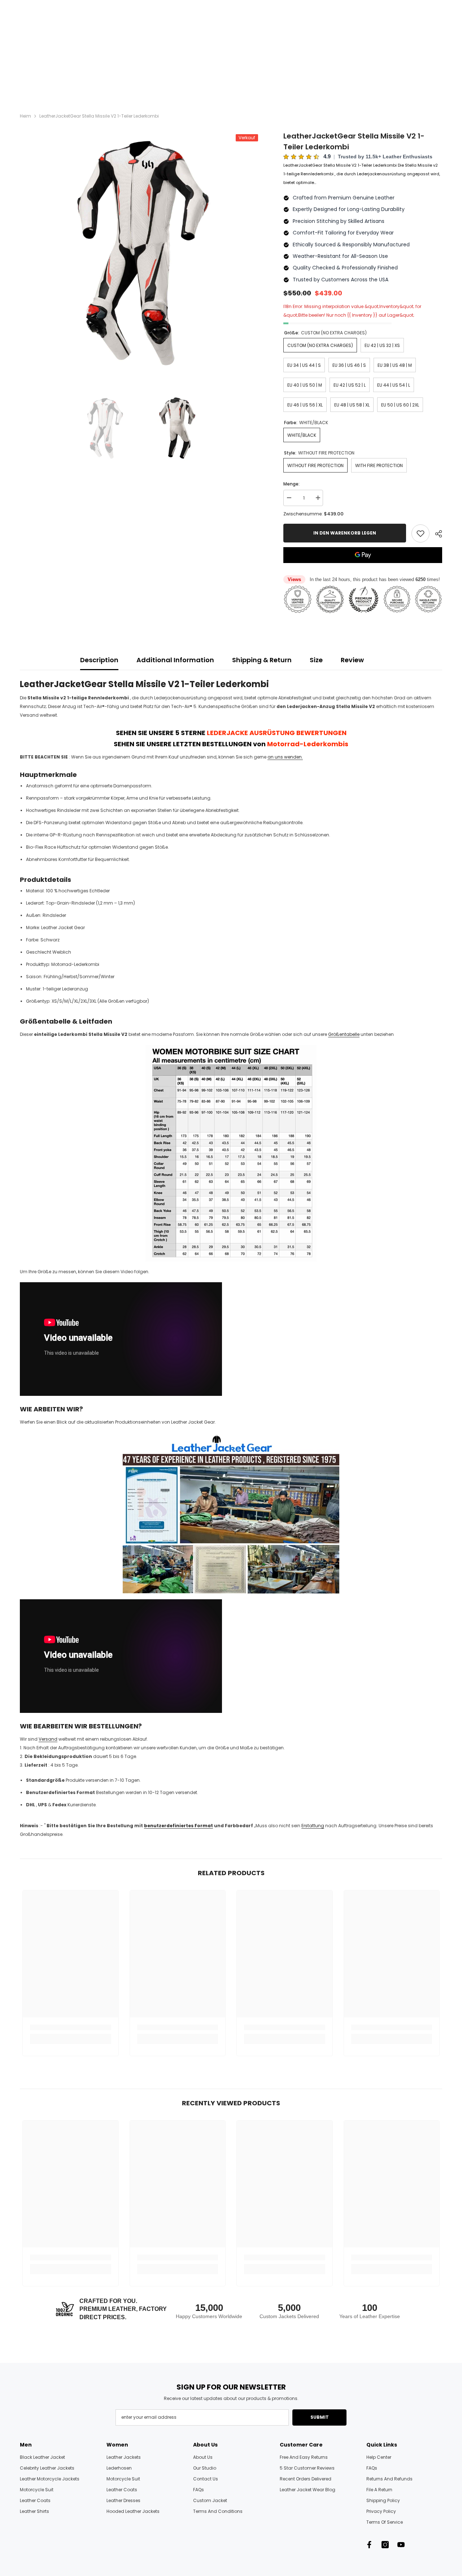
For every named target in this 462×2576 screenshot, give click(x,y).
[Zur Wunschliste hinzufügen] (420, 533)
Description (99, 660)
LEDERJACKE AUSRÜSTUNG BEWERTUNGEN (277, 733)
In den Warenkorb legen (345, 533)
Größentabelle (344, 1034)
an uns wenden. (285, 757)
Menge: (291, 484)
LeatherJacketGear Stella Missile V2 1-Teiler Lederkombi (354, 141)
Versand (48, 1739)
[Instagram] (385, 2545)
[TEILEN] (436, 534)
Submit (320, 2417)
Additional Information (175, 660)
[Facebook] (369, 2545)
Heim (25, 116)
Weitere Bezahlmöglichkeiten (363, 567)
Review (352, 660)
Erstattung (313, 1826)
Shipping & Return (262, 660)
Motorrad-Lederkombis (308, 744)
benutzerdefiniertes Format (178, 1826)
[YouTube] (401, 2545)
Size (316, 660)
